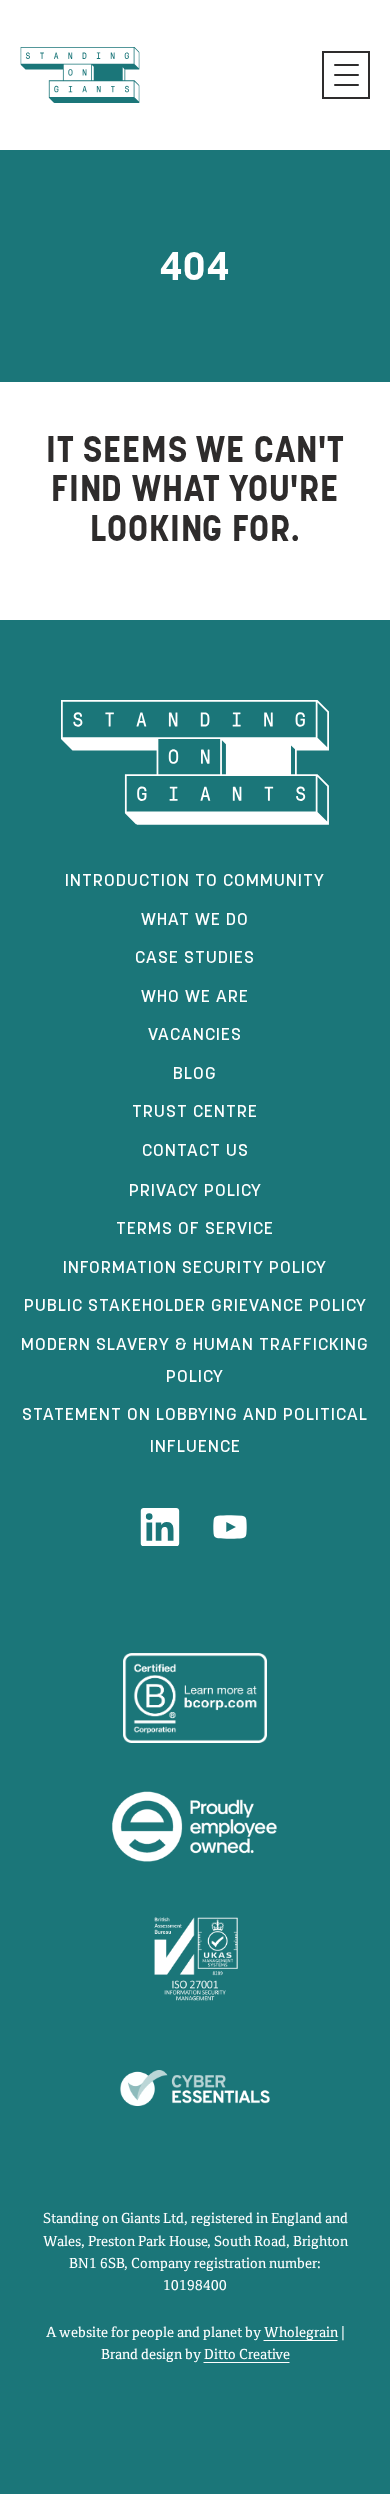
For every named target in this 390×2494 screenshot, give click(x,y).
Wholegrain (301, 2333)
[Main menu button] (346, 75)
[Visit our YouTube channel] (230, 1527)
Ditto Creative (247, 2355)
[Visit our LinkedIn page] (160, 1527)
